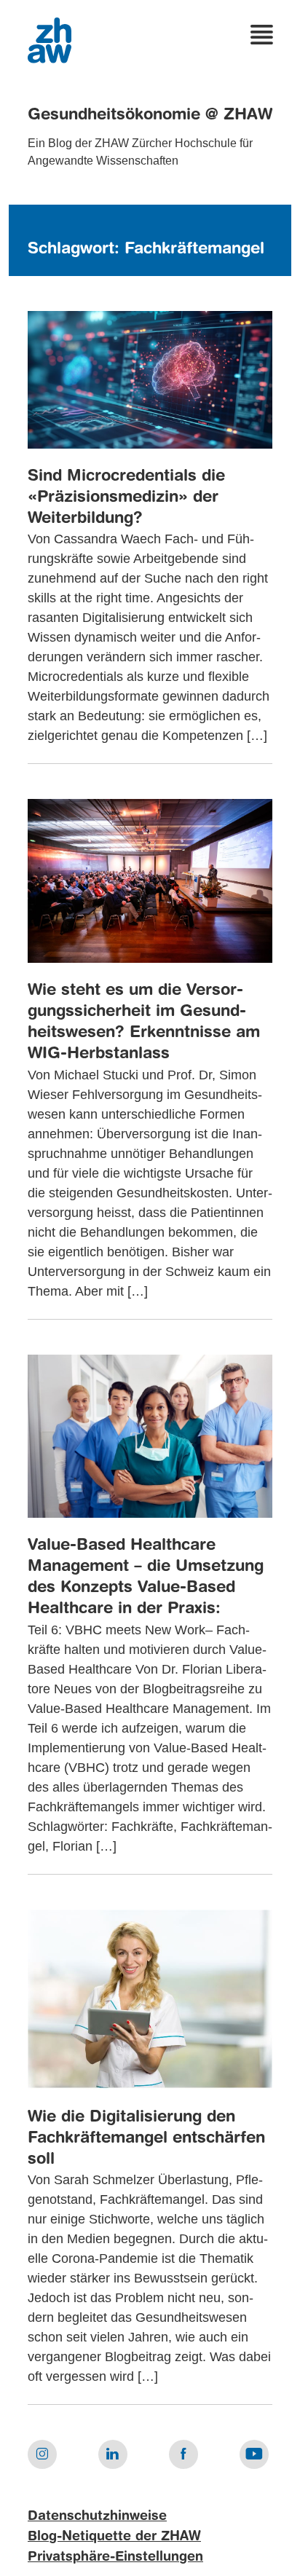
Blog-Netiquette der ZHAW (114, 2537)
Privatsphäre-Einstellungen (115, 2557)
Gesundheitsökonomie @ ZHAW (150, 115)
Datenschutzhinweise (97, 2516)
